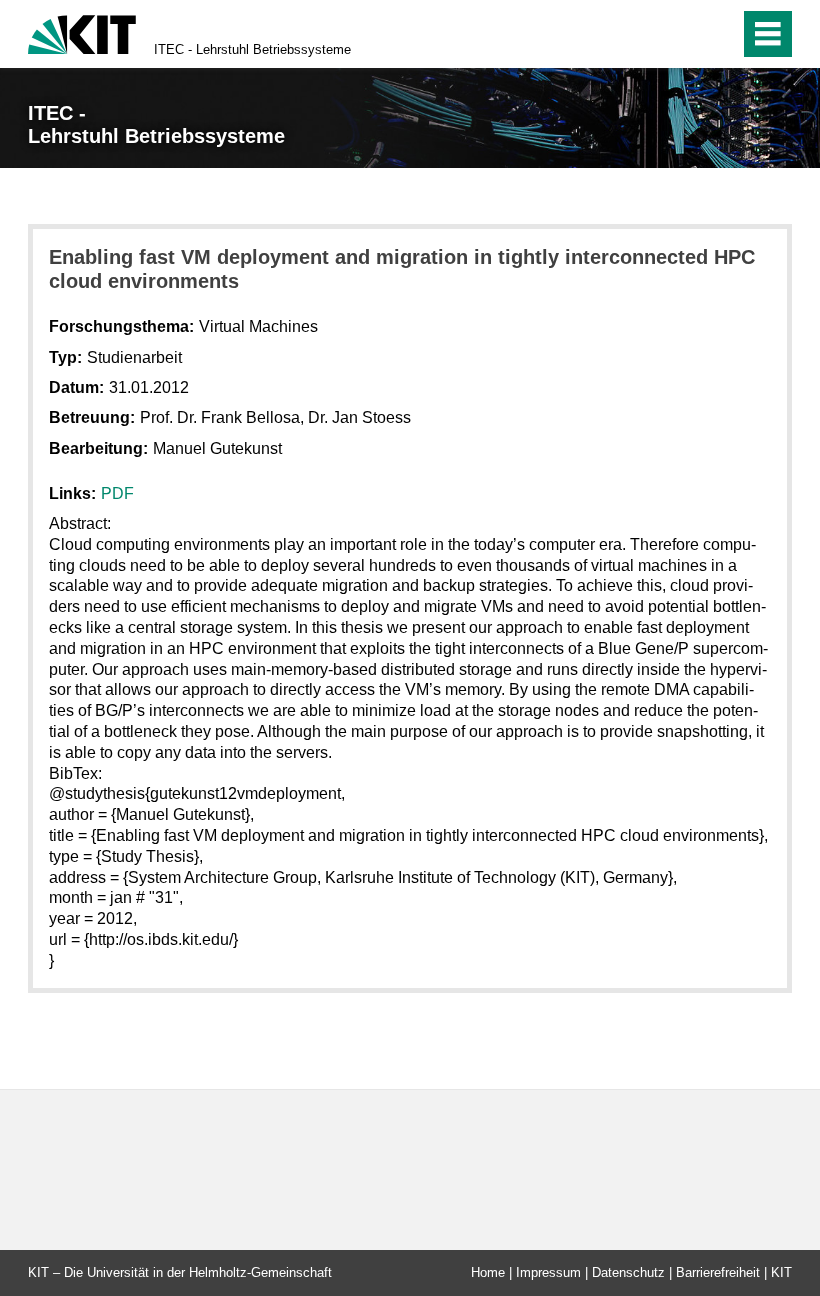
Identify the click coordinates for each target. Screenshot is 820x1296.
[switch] (681, 34)
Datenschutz (628, 1272)
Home (488, 1272)
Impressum (548, 1272)
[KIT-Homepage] (82, 32)
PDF (117, 493)
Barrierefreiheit (718, 1272)
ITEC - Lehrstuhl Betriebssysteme (252, 49)
